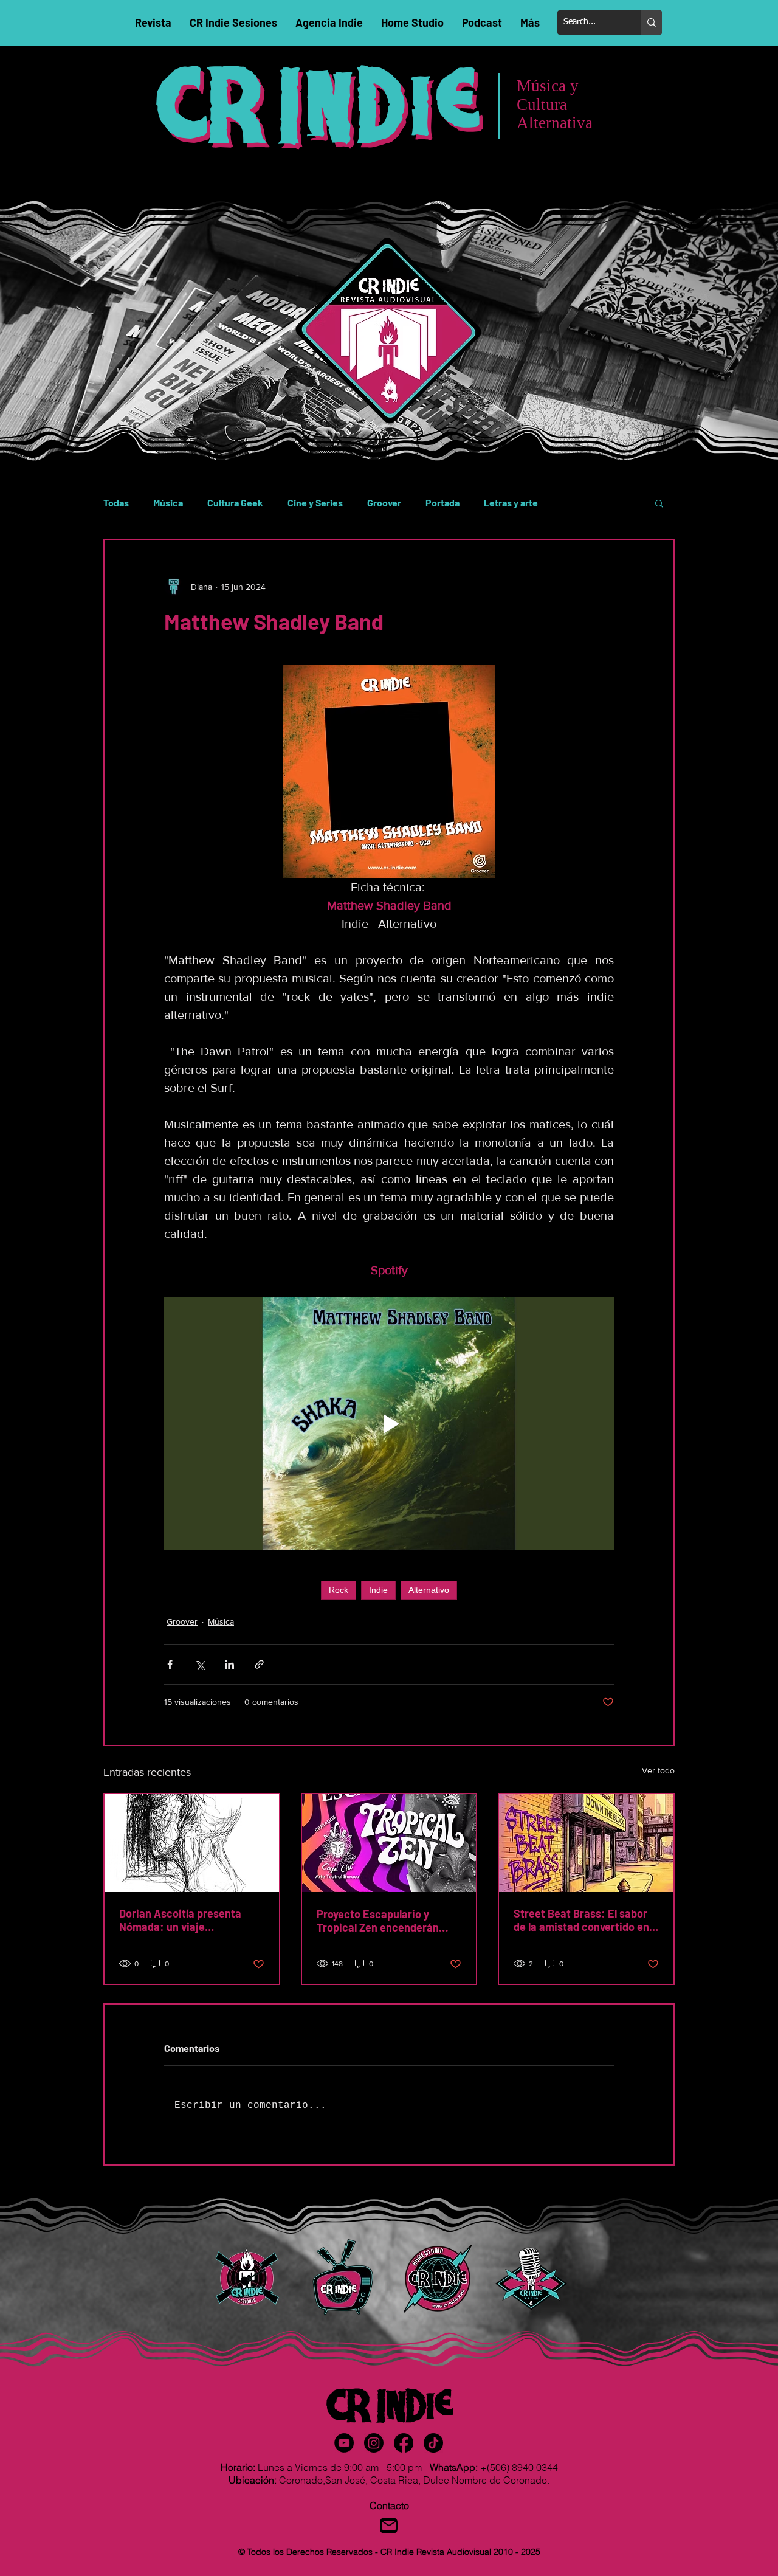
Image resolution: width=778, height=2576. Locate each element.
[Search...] (652, 22)
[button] (659, 503)
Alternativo (429, 1590)
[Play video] (389, 1424)
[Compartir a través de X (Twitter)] (200, 1664)
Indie (378, 1590)
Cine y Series (315, 502)
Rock (339, 1590)
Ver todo (658, 1770)
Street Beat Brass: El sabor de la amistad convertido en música (581, 1920)
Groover (384, 502)
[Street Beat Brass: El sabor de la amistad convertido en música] (586, 1843)
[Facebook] (404, 2443)
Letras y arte (511, 502)
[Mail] (389, 2526)
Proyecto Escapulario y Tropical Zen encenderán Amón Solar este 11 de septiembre (378, 1921)
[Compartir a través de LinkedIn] (229, 1664)
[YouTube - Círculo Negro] (344, 2443)
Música (168, 502)
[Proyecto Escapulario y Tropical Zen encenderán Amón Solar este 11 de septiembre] (389, 1843)
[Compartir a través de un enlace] (259, 1664)
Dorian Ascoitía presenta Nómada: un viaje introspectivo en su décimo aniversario (186, 1920)
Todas (116, 502)
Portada (442, 502)
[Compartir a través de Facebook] (170, 1664)
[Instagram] (374, 2443)
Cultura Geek (235, 502)
